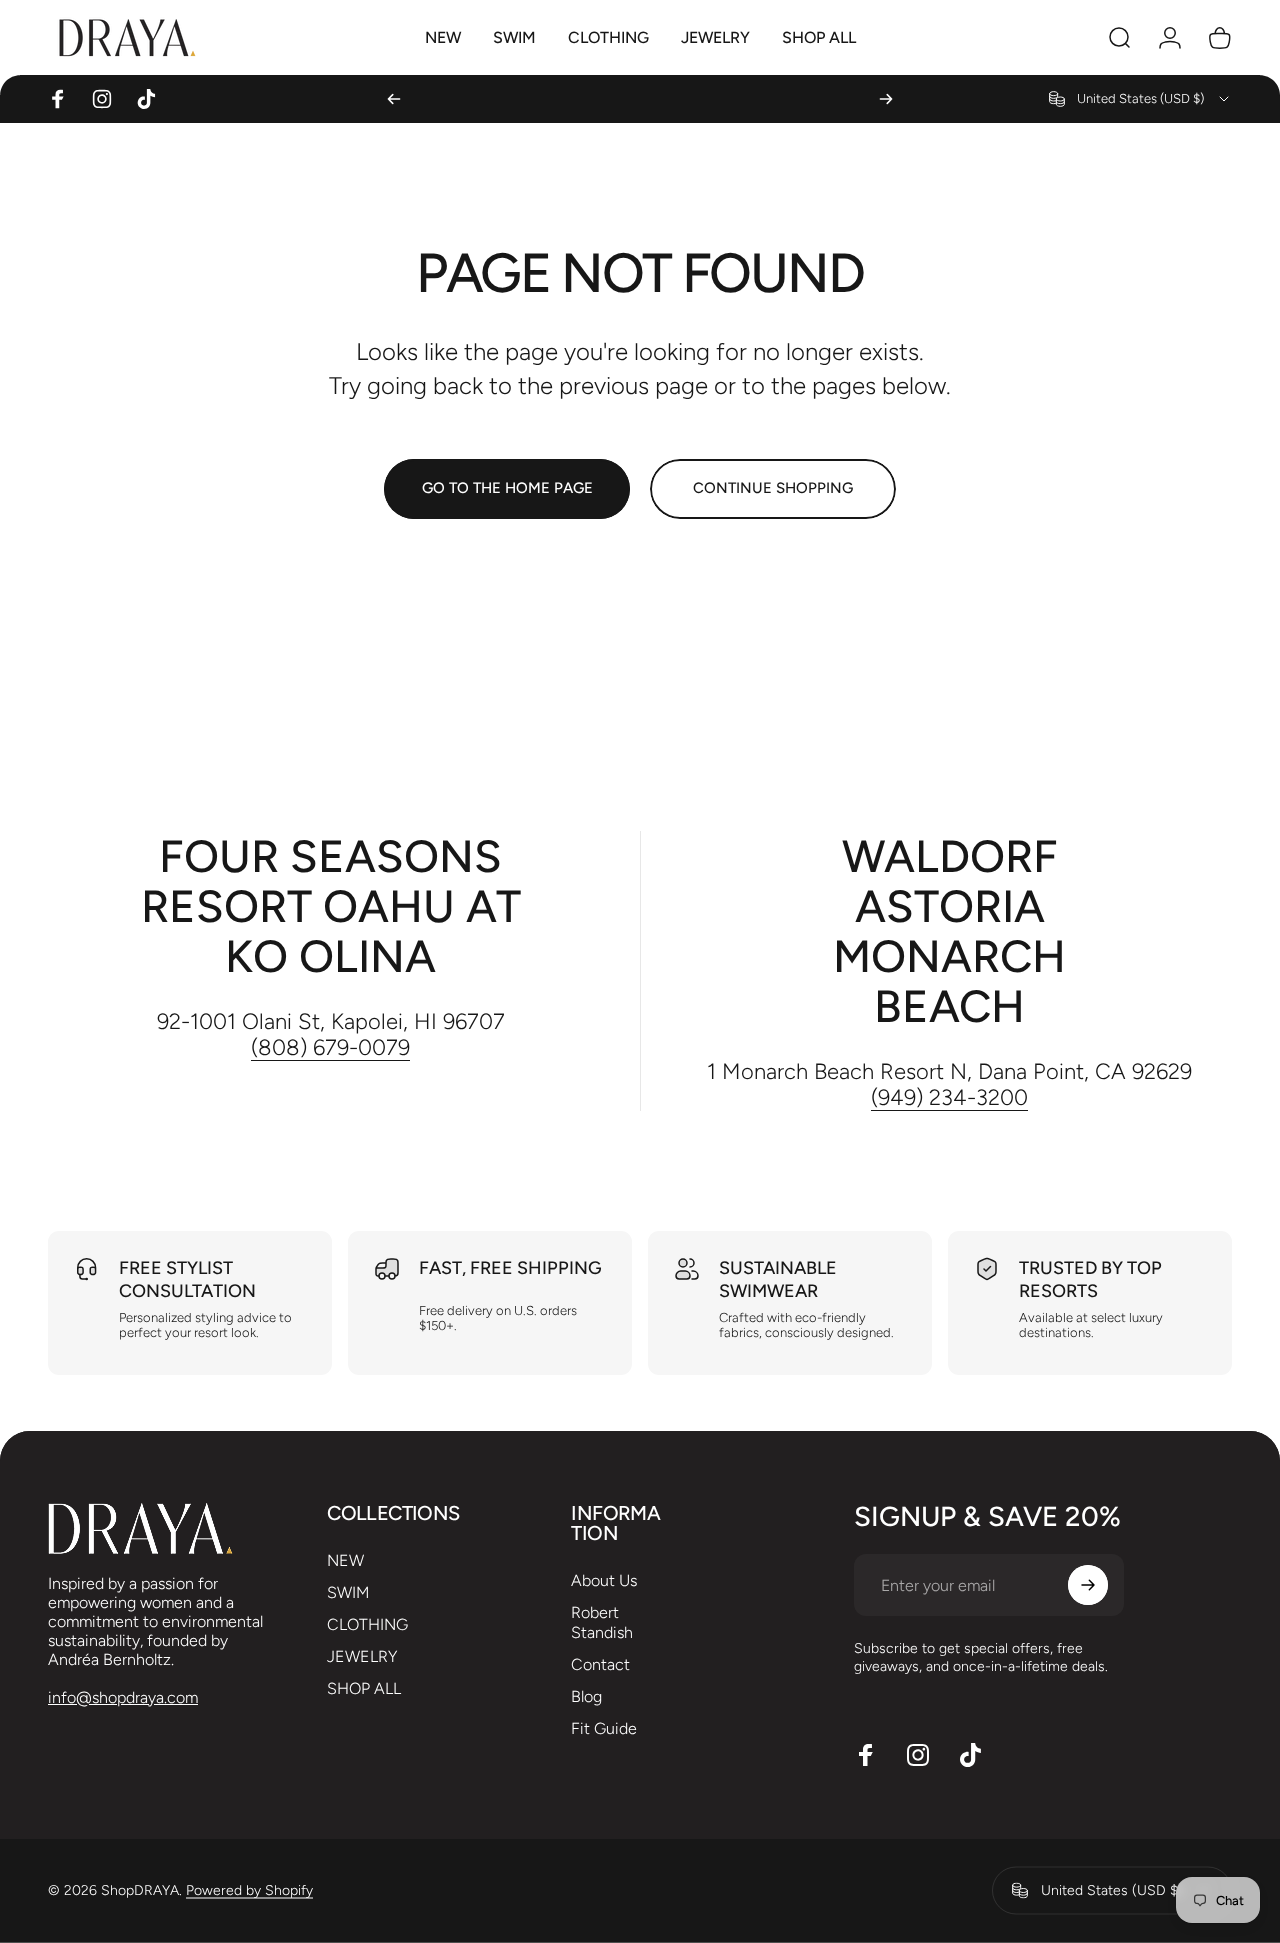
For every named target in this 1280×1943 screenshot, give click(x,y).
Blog (586, 1696)
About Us (604, 1580)
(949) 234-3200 (949, 1097)
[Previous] (394, 99)
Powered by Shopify (249, 1890)
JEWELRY (362, 1656)
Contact (600, 1664)
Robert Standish (602, 1622)
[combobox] (1140, 99)
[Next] (886, 99)
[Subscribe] (1088, 1585)
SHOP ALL (364, 1688)
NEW (345, 1560)
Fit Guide (604, 1728)
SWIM (348, 1592)
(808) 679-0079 (330, 1047)
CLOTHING (367, 1624)
